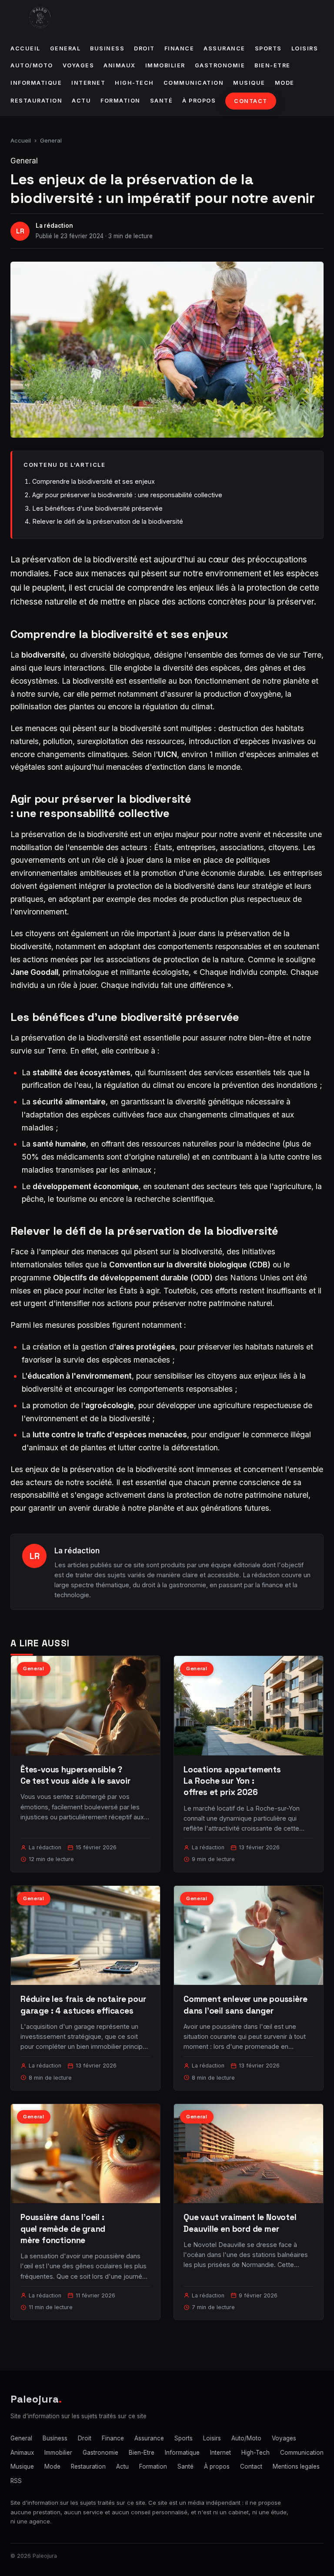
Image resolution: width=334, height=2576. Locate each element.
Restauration (36, 101)
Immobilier (165, 65)
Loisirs (305, 48)
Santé (162, 101)
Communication (194, 83)
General (65, 48)
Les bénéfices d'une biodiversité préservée (97, 508)
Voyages (78, 65)
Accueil (25, 48)
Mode (285, 83)
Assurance (224, 48)
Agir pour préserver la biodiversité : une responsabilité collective (127, 495)
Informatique (36, 83)
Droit (144, 48)
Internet (88, 83)
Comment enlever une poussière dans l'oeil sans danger (245, 2005)
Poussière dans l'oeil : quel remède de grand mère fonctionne (63, 2229)
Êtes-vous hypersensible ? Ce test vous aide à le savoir (75, 1775)
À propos (199, 101)
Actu (81, 101)
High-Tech (134, 83)
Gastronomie (220, 65)
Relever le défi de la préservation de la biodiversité (108, 521)
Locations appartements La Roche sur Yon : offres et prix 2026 (232, 1781)
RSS (16, 2481)
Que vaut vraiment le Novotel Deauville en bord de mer (240, 2223)
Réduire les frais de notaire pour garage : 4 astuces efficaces (83, 2005)
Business (107, 48)
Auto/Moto (32, 65)
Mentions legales (296, 2466)
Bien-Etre (272, 65)
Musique (249, 83)
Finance (179, 48)
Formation (120, 101)
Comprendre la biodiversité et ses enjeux (94, 481)
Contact (251, 101)
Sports (268, 48)
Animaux (120, 65)
